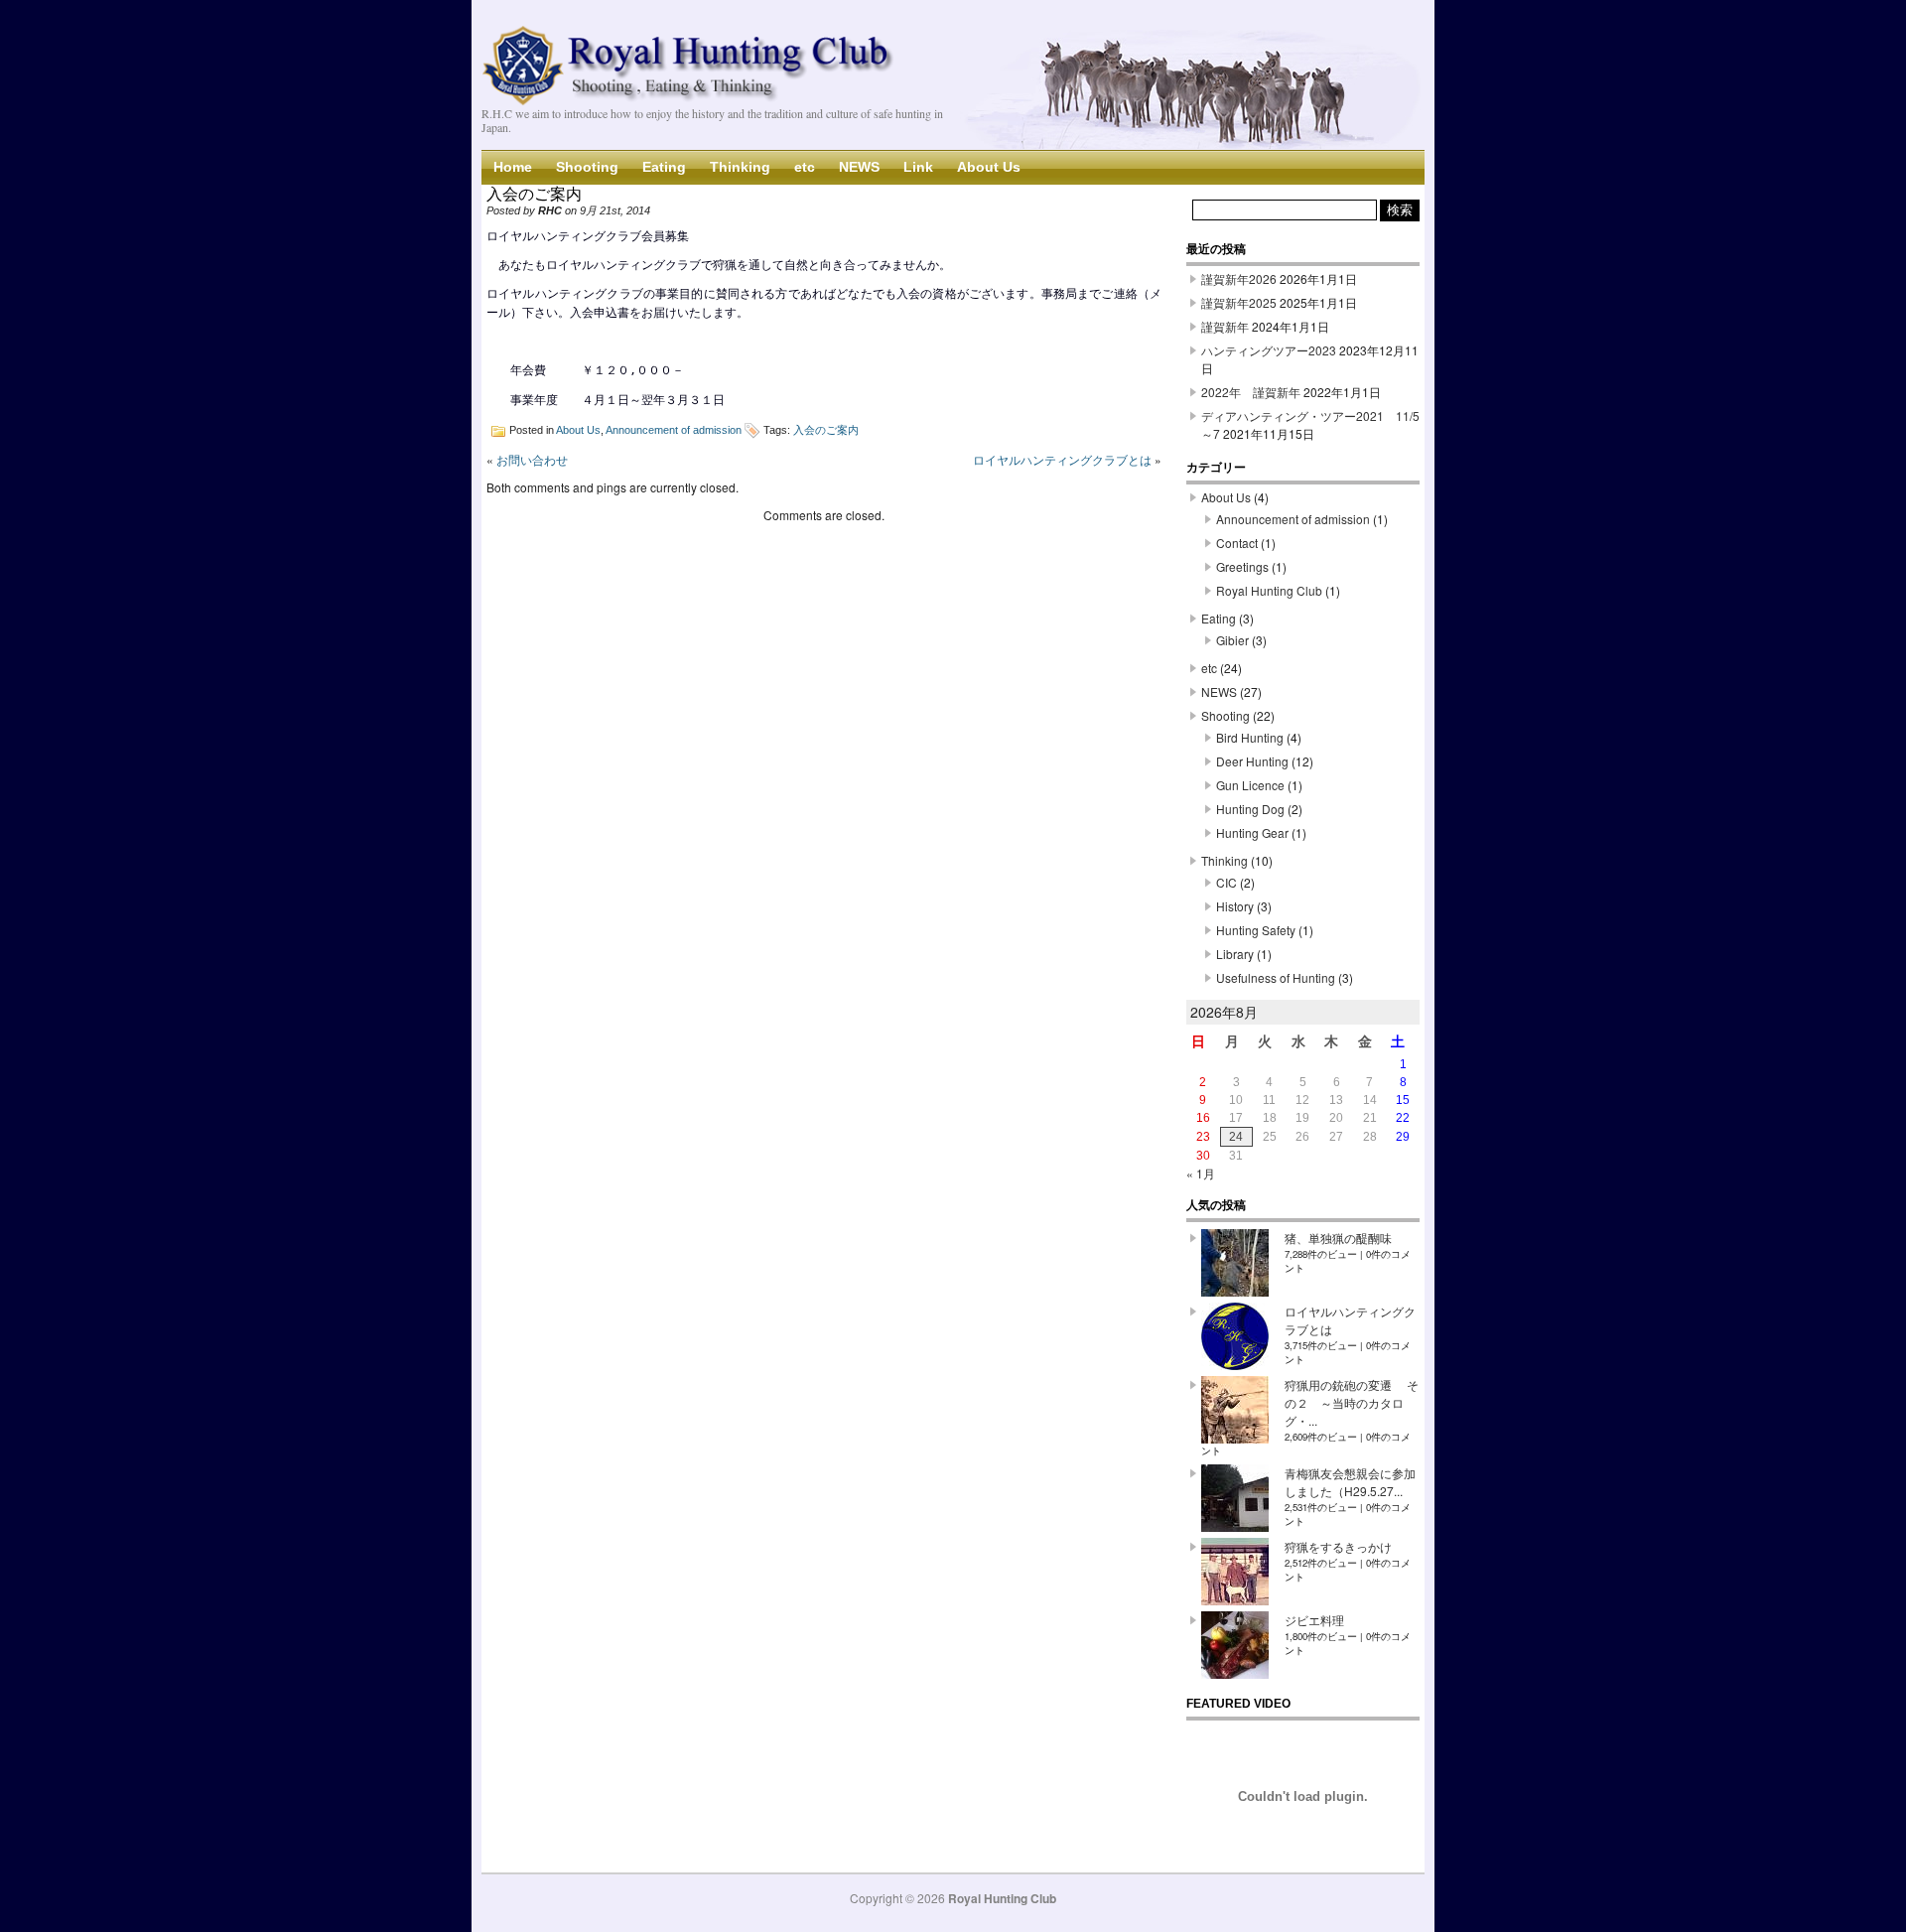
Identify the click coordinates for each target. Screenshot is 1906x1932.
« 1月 (1201, 1173)
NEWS (859, 167)
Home (513, 167)
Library (1235, 954)
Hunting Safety (1256, 930)
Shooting (587, 167)
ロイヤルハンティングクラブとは (1062, 459)
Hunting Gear (1252, 832)
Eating (664, 167)
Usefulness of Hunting (1276, 977)
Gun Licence (1250, 785)
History (1235, 906)
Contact (1237, 543)
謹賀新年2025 (1239, 302)
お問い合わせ (532, 459)
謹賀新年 (1225, 326)
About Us (989, 167)
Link (918, 167)
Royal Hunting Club (1269, 590)
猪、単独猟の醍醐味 (1338, 1238)
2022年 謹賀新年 (1251, 392)
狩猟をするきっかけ (1338, 1546)
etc (805, 167)
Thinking (740, 167)
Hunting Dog (1250, 809)
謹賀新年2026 (1239, 278)
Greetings (1242, 566)
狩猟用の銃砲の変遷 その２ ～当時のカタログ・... (1352, 1402)
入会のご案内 (826, 430)
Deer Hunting (1252, 761)
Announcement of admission (674, 430)
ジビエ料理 (1314, 1620)
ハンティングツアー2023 (1269, 350)
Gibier (1232, 640)
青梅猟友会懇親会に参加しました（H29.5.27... (1350, 1482)
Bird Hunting (1250, 737)
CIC (1226, 882)
